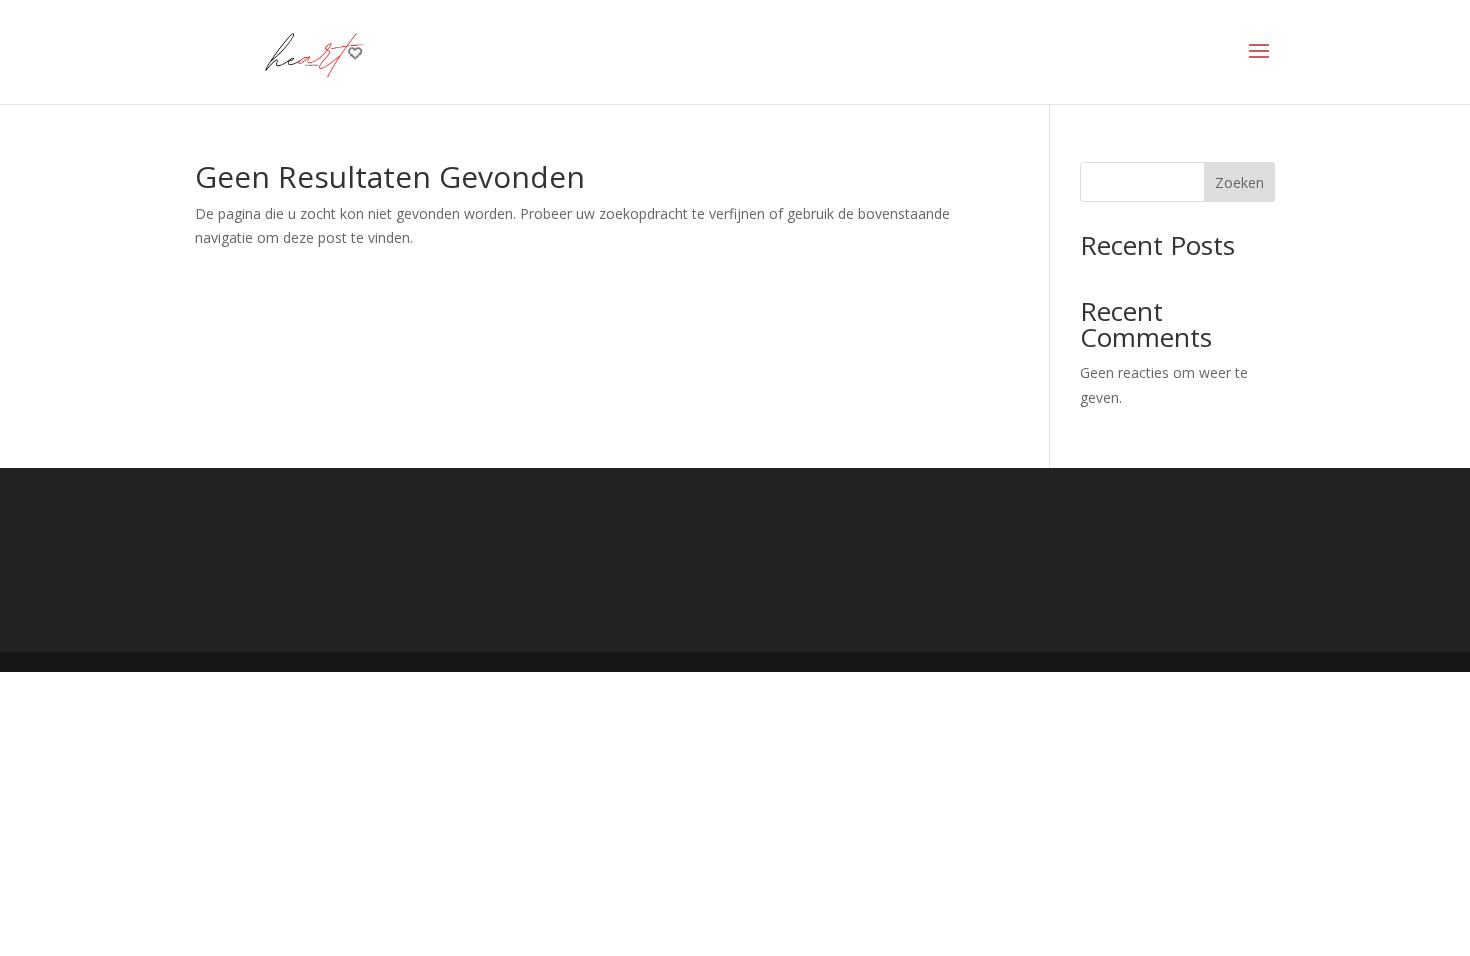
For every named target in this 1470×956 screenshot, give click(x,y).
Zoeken (1239, 182)
